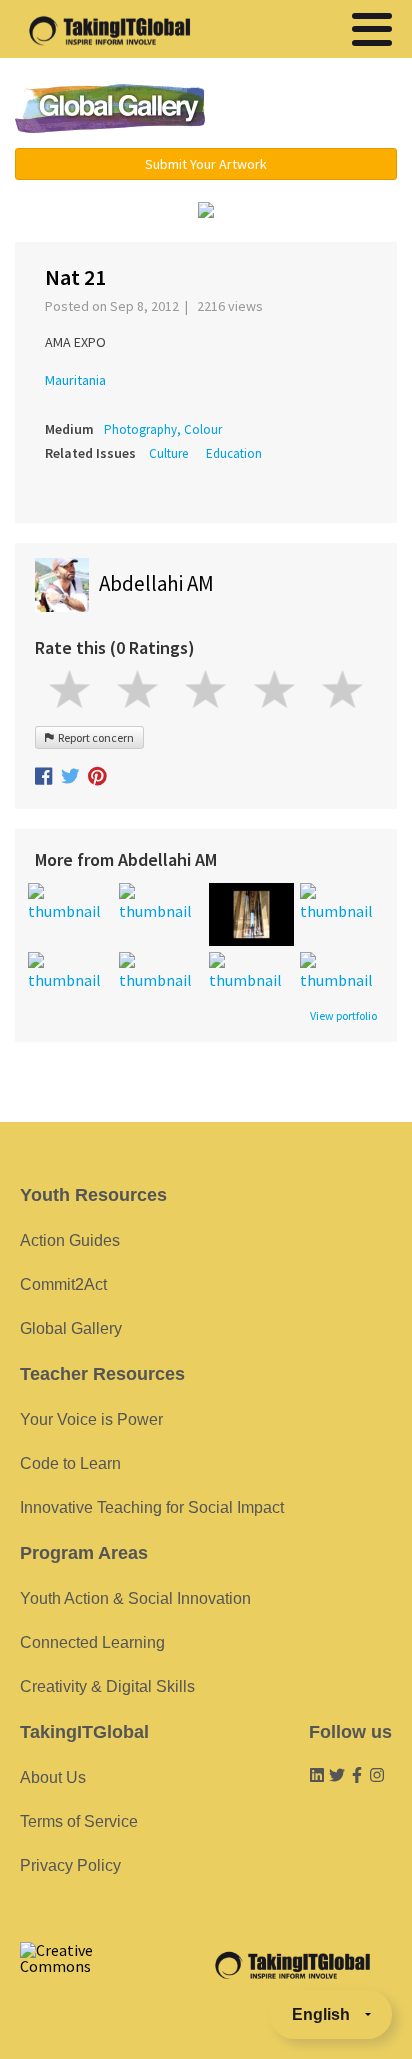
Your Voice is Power (91, 1419)
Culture (168, 453)
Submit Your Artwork (206, 164)
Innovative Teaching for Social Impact (152, 1507)
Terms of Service (79, 1821)
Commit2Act (63, 1284)
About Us (53, 1777)
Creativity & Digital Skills (107, 1686)
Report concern (94, 737)
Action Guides (70, 1240)
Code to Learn (70, 1463)
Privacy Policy (70, 1865)
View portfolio (343, 1016)
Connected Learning (92, 1642)
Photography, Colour (163, 429)
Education (234, 453)
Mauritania (75, 380)
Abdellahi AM (156, 583)
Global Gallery (110, 108)
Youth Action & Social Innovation (135, 1598)
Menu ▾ (315, 110)
